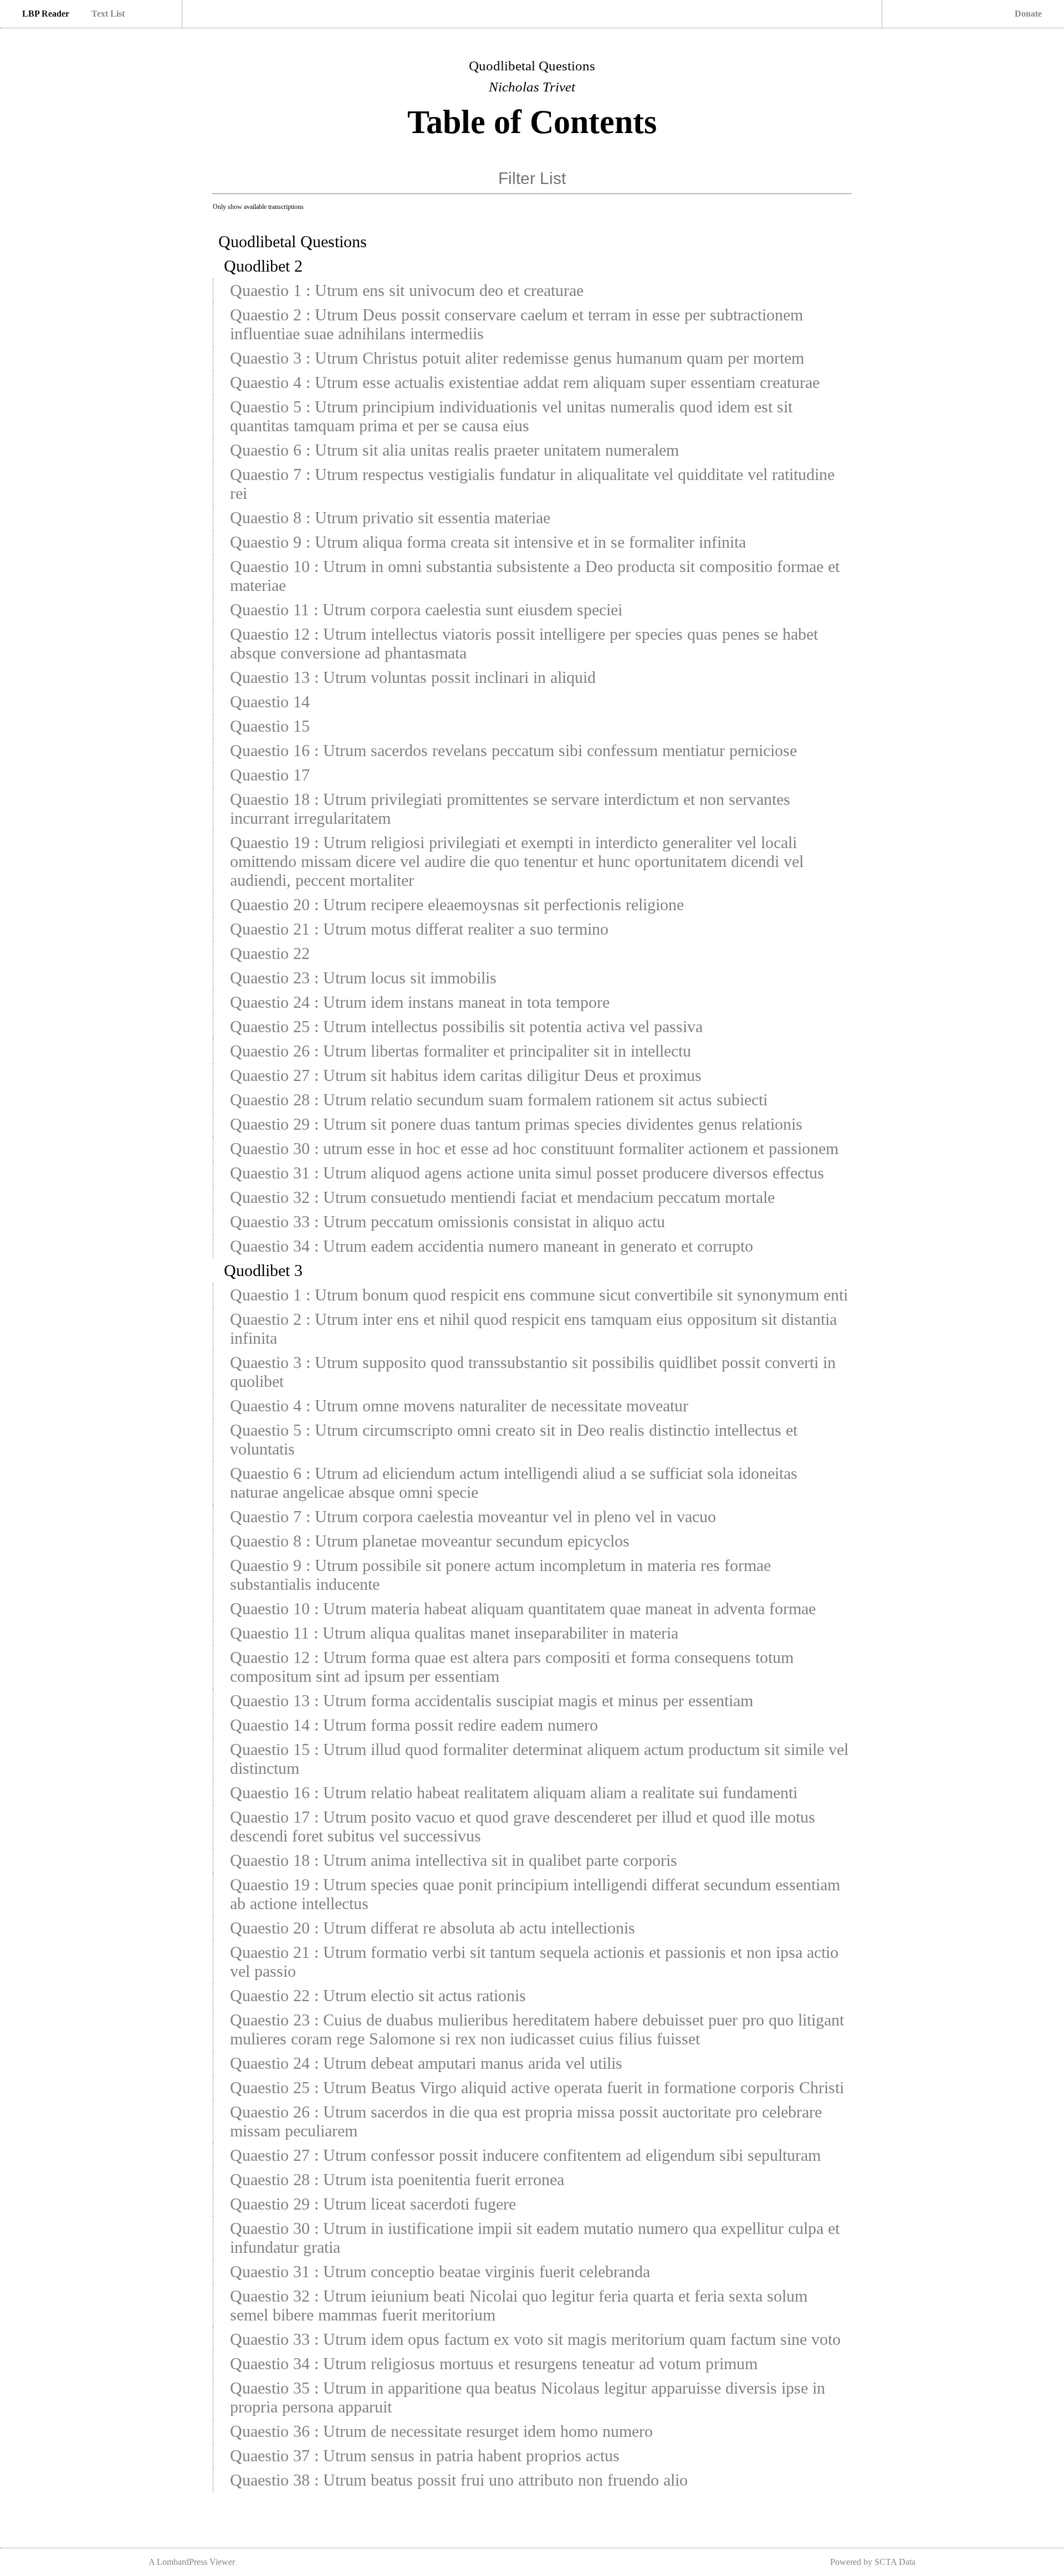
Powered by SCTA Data (873, 2562)
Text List (108, 14)
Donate (1028, 14)
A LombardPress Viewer (192, 2562)
